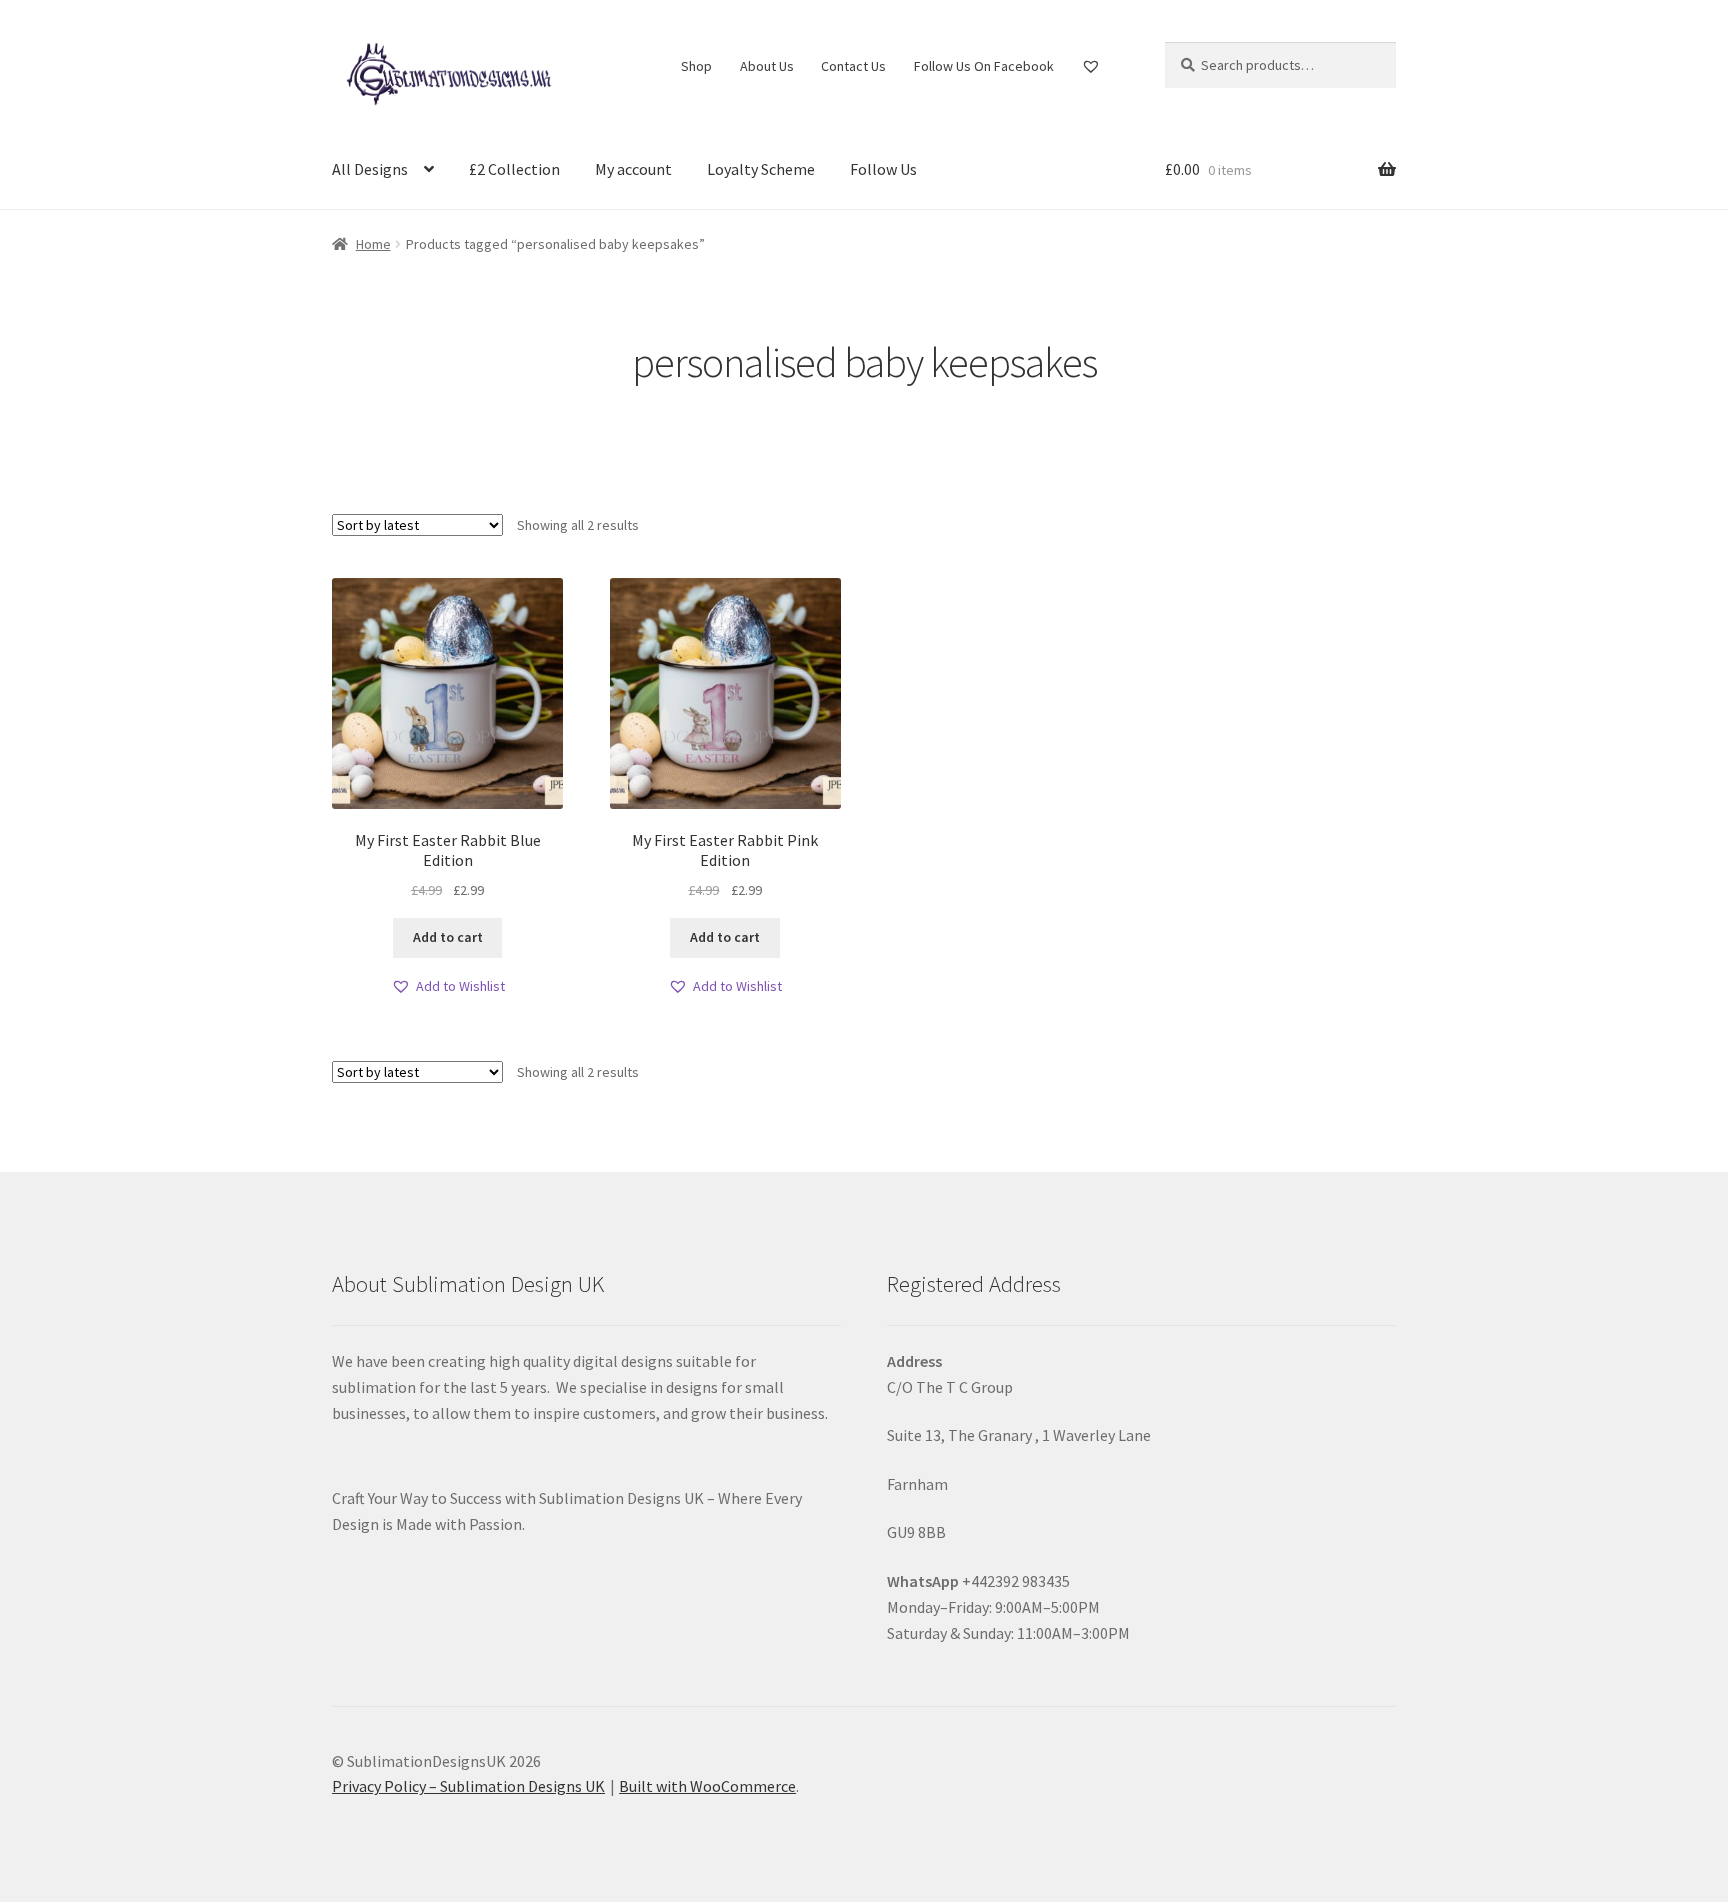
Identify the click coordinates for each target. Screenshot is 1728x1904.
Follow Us (883, 169)
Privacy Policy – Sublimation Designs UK (468, 1786)
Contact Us (853, 66)
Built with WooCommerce (707, 1786)
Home (373, 244)
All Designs (370, 169)
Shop (696, 66)
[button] (448, 986)
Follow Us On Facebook (984, 66)
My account (633, 169)
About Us (767, 66)
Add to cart (448, 937)
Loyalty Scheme (761, 169)
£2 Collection (514, 169)
